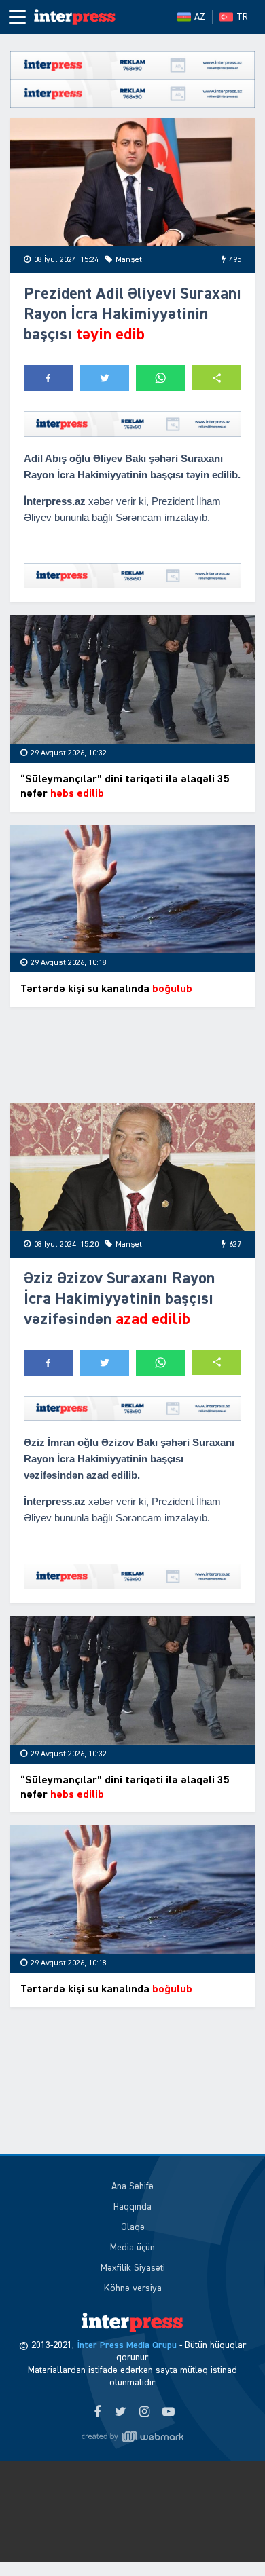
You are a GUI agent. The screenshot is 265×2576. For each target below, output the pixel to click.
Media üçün (132, 2248)
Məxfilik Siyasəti (133, 2268)
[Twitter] (121, 2412)
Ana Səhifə (132, 2186)
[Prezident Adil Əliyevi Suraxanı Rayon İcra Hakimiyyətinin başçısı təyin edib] (132, 182)
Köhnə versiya (133, 2288)
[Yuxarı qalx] (227, 2538)
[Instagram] (144, 2412)
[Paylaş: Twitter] (105, 378)
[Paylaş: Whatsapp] (161, 378)
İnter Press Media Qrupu (127, 2345)
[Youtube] (168, 2412)
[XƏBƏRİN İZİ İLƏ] (75, 17)
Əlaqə (133, 2227)
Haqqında (132, 2207)
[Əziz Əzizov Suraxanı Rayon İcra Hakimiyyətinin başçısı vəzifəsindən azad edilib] (132, 1167)
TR (242, 17)
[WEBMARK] (132, 2437)
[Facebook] (97, 2412)
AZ (200, 17)
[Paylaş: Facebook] (49, 378)
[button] (217, 378)
